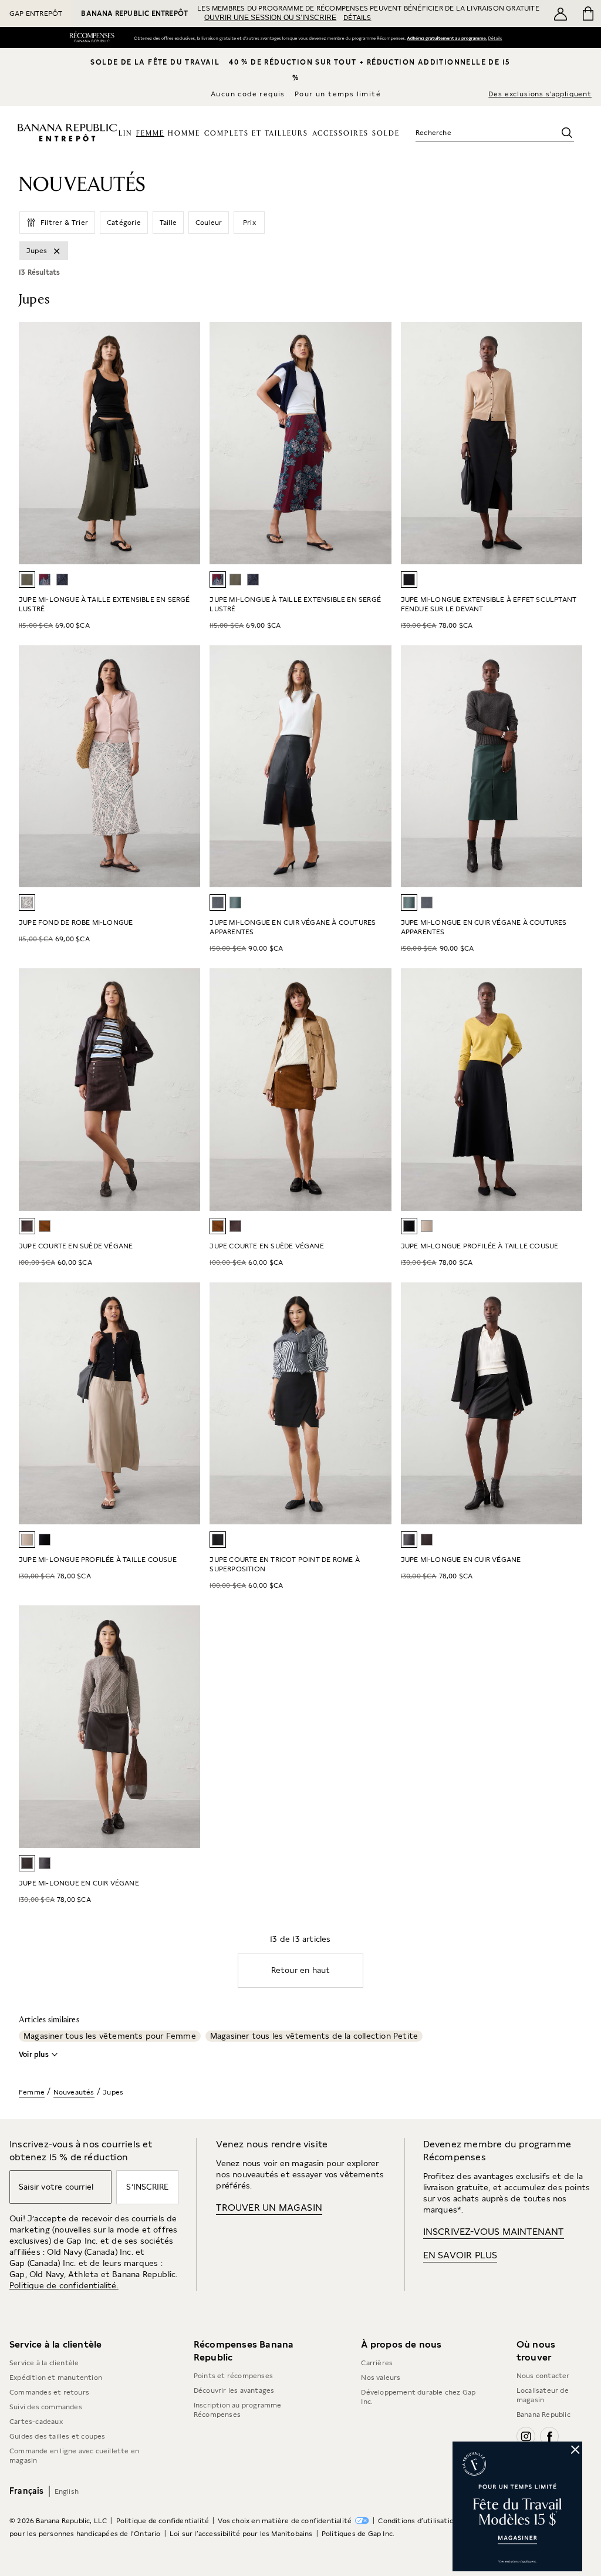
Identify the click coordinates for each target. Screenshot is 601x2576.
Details (497, 38)
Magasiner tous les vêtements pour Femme (110, 2036)
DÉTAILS (357, 18)
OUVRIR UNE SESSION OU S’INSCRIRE (270, 18)
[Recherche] (567, 133)
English (67, 2491)
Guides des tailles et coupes (58, 2436)
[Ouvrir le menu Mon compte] (561, 14)
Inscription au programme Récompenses (238, 2410)
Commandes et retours (49, 2392)
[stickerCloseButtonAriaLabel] (576, 2448)
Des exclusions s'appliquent (540, 94)
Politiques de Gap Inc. (358, 2534)
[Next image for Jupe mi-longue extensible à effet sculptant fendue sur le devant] (568, 443)
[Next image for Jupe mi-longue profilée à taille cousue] (186, 1403)
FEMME (150, 134)
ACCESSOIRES (340, 134)
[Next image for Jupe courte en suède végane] (186, 1089)
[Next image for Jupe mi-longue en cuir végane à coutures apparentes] (377, 766)
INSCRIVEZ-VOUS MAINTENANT (494, 2232)
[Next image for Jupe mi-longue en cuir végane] (568, 1403)
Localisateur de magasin (543, 2395)
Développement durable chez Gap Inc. (418, 2397)
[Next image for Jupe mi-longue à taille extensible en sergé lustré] (186, 443)
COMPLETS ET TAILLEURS (256, 134)
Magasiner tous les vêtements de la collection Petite (314, 2036)
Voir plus (34, 2055)
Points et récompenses (233, 2376)
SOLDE (386, 134)
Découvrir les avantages (234, 2390)
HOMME (184, 134)
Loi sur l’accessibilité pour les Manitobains (241, 2534)
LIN (125, 134)
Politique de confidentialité (163, 2521)
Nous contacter (543, 2376)
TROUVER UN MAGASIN (269, 2208)
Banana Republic (543, 2415)
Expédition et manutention (56, 2378)
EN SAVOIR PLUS (460, 2255)
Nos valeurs (381, 2378)
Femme (32, 2092)
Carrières (377, 2363)
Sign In (446, 38)
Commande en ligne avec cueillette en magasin (74, 2456)
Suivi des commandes (46, 2407)
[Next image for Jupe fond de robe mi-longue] (186, 766)
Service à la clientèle (44, 2363)
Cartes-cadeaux (36, 2422)
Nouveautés (74, 2092)
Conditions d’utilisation (418, 2521)
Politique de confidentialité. (64, 2285)
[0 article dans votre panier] (587, 14)
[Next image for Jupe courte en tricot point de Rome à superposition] (377, 1403)
